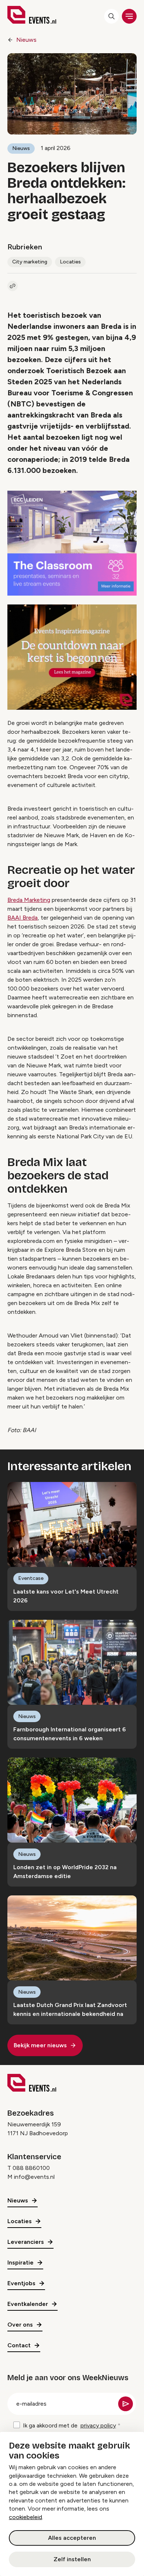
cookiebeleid (25, 2517)
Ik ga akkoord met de (69, 2425)
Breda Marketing (29, 900)
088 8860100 (31, 2168)
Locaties (70, 262)
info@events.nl (34, 2177)
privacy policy (98, 2425)
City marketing (30, 262)
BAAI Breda (23, 918)
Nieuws (26, 40)
